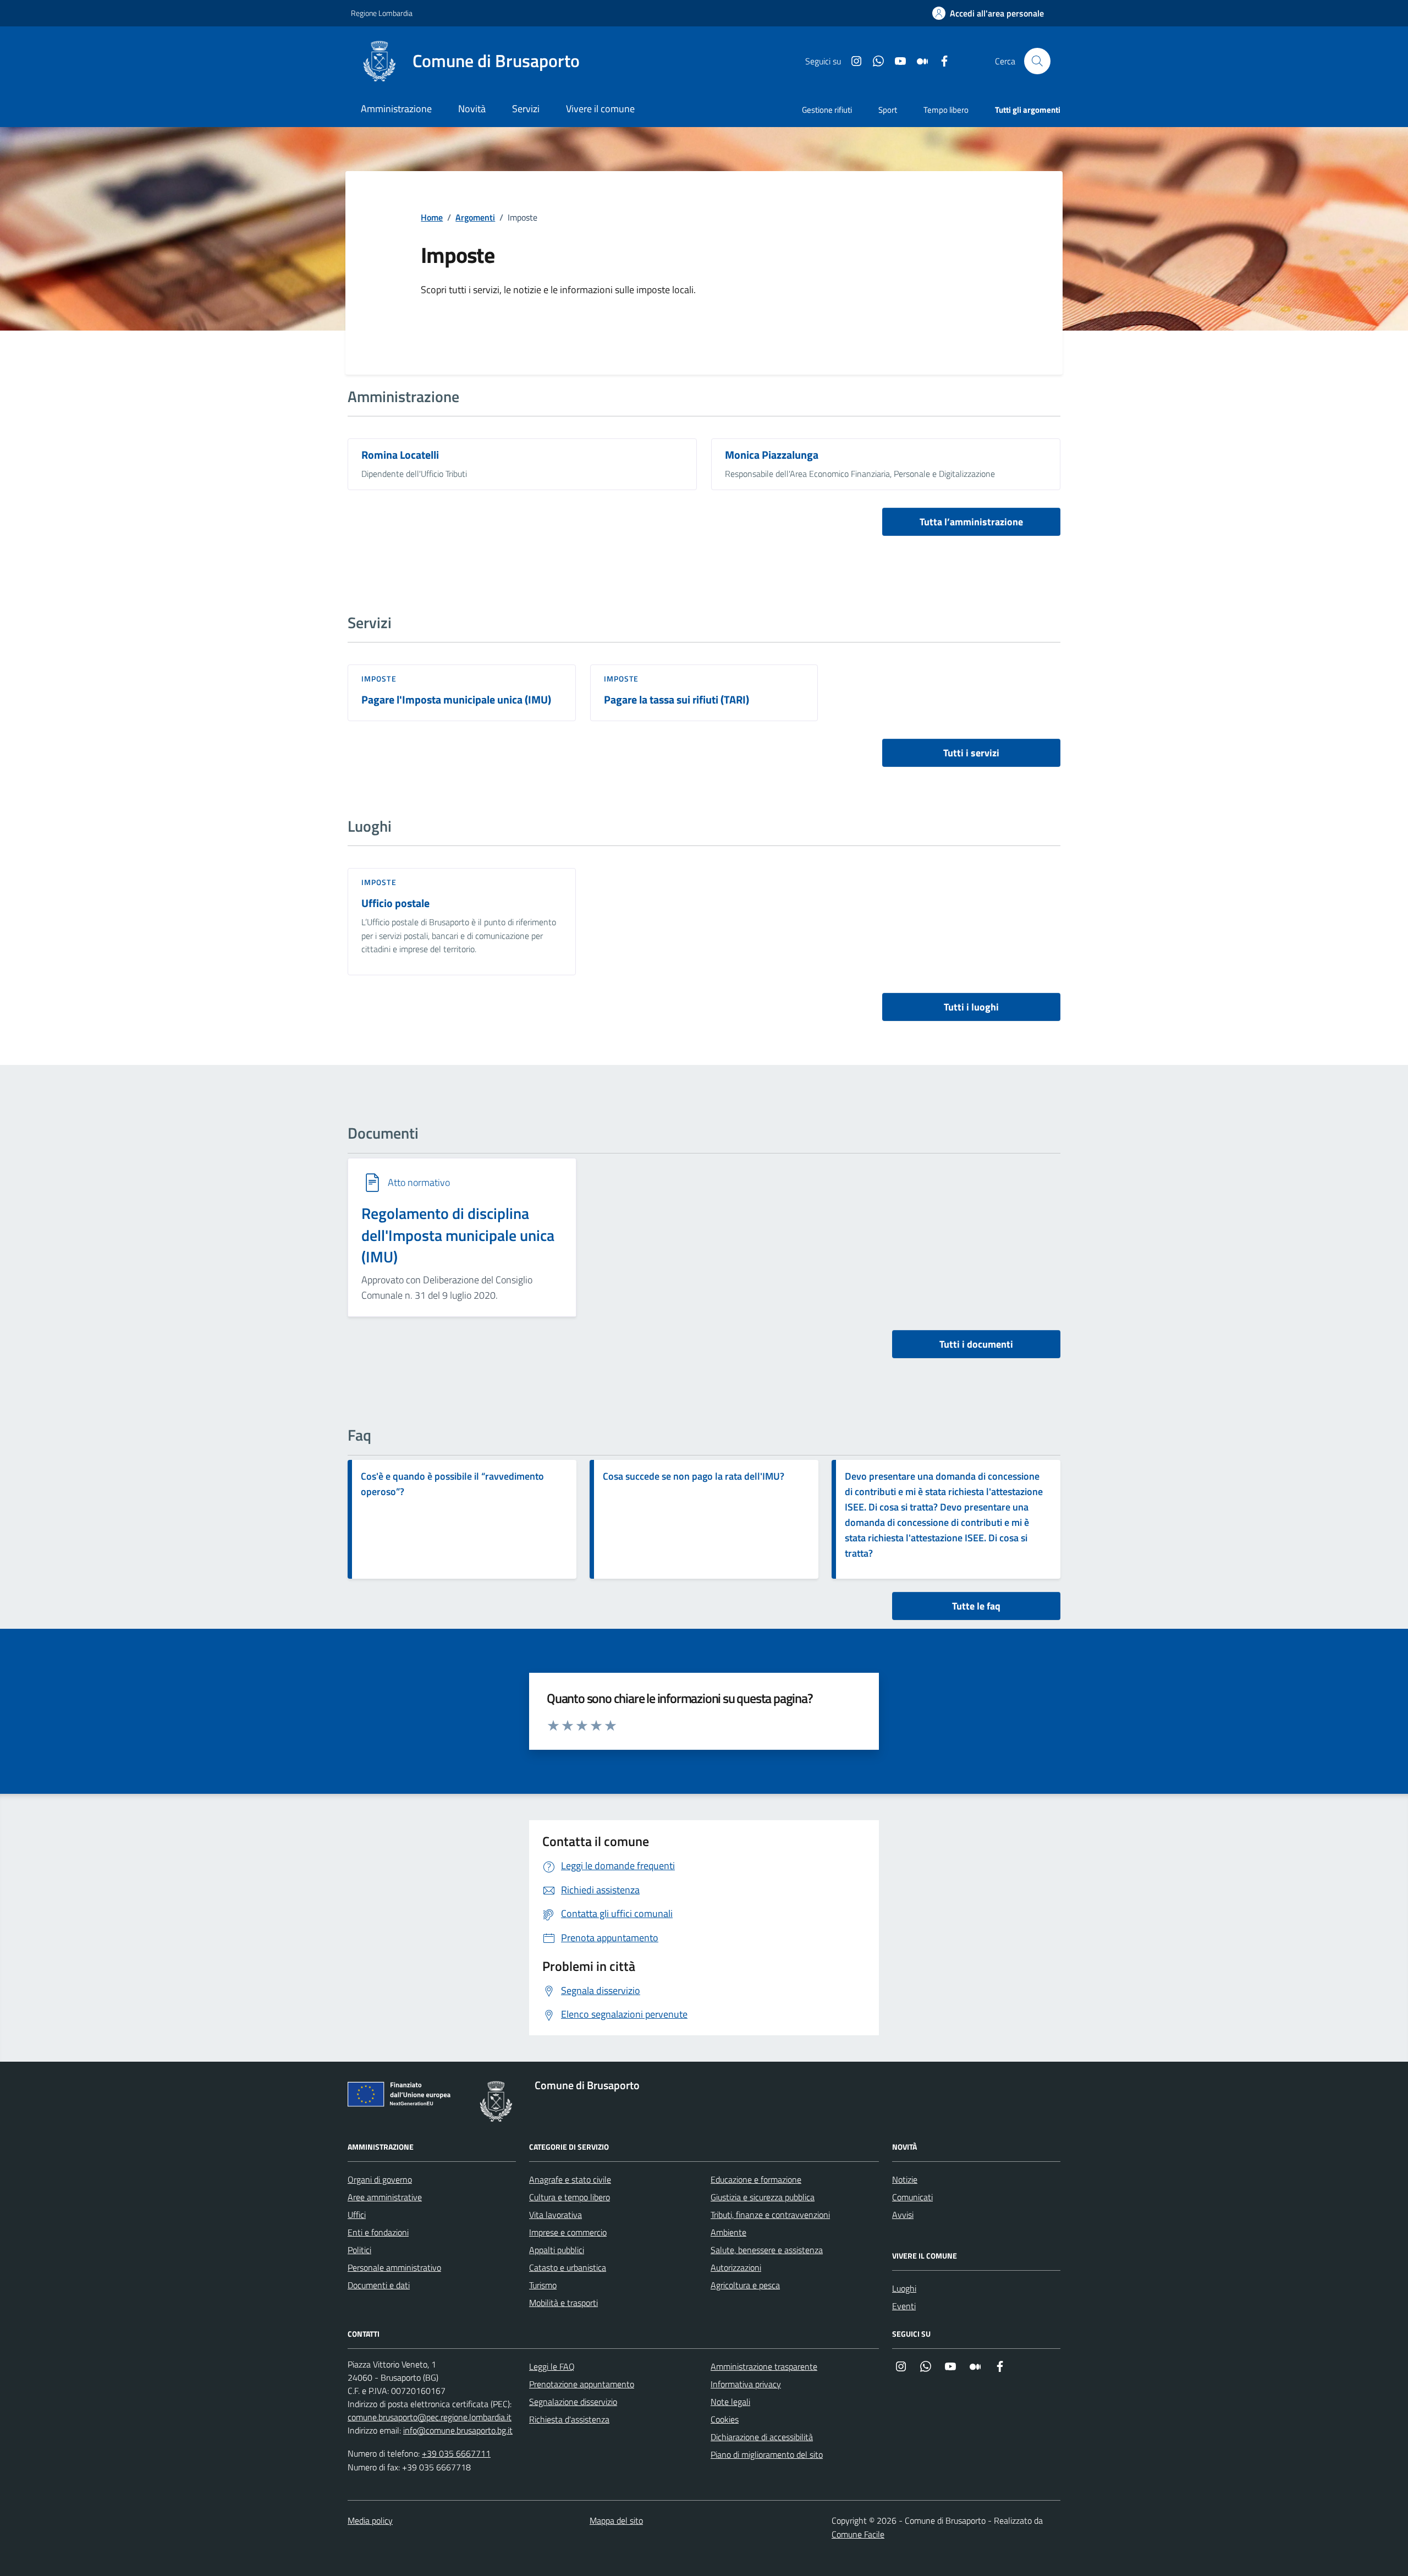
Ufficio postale (395, 903)
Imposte (379, 679)
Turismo (543, 2285)
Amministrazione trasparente (764, 2366)
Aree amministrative (385, 2197)
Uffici (357, 2215)
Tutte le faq (976, 1606)
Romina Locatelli (400, 455)
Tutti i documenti (976, 1344)
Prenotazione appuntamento (582, 2384)
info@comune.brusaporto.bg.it (458, 2430)
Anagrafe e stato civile (570, 2179)
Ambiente (728, 2232)
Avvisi (903, 2215)
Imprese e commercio (568, 2232)
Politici (359, 2250)
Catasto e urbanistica (568, 2267)
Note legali (730, 2402)
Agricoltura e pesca (745, 2285)
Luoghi (904, 2288)
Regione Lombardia (382, 13)
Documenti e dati (379, 2285)
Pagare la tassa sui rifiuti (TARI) (676, 700)
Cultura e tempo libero (570, 2197)
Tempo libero (946, 110)
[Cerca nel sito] (1037, 61)
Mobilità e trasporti (563, 2303)
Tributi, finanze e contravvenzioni (770, 2215)
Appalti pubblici (557, 2250)
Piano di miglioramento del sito (767, 2454)
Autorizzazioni (736, 2267)
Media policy (370, 2520)
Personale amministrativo (394, 2267)
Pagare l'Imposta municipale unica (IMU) (456, 700)
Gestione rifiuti (827, 110)
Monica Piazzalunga (772, 455)
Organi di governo (380, 2179)
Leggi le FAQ (552, 2366)
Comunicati (912, 2197)
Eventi (904, 2306)
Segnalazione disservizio (573, 2402)
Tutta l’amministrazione (971, 522)
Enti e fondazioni (378, 2232)
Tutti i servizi (971, 753)
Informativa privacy (746, 2384)
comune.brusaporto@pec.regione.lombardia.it (430, 2417)
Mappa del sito (616, 2520)
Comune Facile (858, 2534)
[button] (988, 13)
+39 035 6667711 (456, 2453)
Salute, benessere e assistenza (767, 2250)
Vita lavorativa (555, 2215)
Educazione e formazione (756, 2179)
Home (432, 217)
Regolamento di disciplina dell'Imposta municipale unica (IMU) (458, 1235)
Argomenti (475, 217)
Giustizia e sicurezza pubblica (763, 2197)
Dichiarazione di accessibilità (762, 2437)
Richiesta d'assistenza (569, 2419)
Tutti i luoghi (971, 1007)
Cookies (725, 2419)
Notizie (905, 2179)
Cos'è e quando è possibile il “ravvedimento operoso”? (452, 1484)
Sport (888, 110)
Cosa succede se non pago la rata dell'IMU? (694, 1476)
